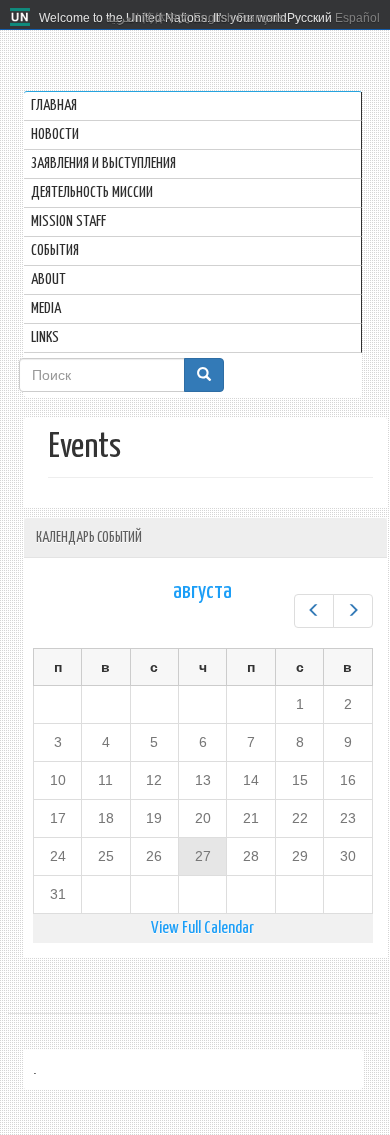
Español (357, 18)
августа (202, 591)
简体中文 (166, 18)
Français (260, 18)
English (213, 18)
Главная (54, 105)
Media (46, 308)
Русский (309, 18)
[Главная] (22, 18)
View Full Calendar (202, 928)
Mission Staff (68, 221)
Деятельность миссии (92, 192)
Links (45, 337)
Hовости (55, 134)
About (48, 279)
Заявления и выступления (103, 163)
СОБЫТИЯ (55, 250)
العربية (122, 18)
